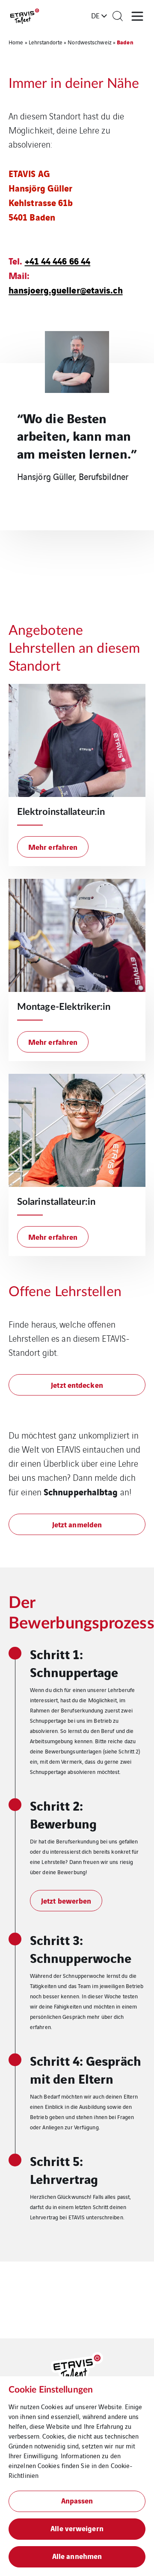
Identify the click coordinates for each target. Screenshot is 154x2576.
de (95, 15)
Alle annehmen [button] (77, 2556)
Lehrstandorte (46, 42)
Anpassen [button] (77, 2500)
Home (16, 42)
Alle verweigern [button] (77, 2528)
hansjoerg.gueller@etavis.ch (66, 289)
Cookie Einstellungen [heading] (51, 2390)
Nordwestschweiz (90, 42)
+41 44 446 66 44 (58, 260)
